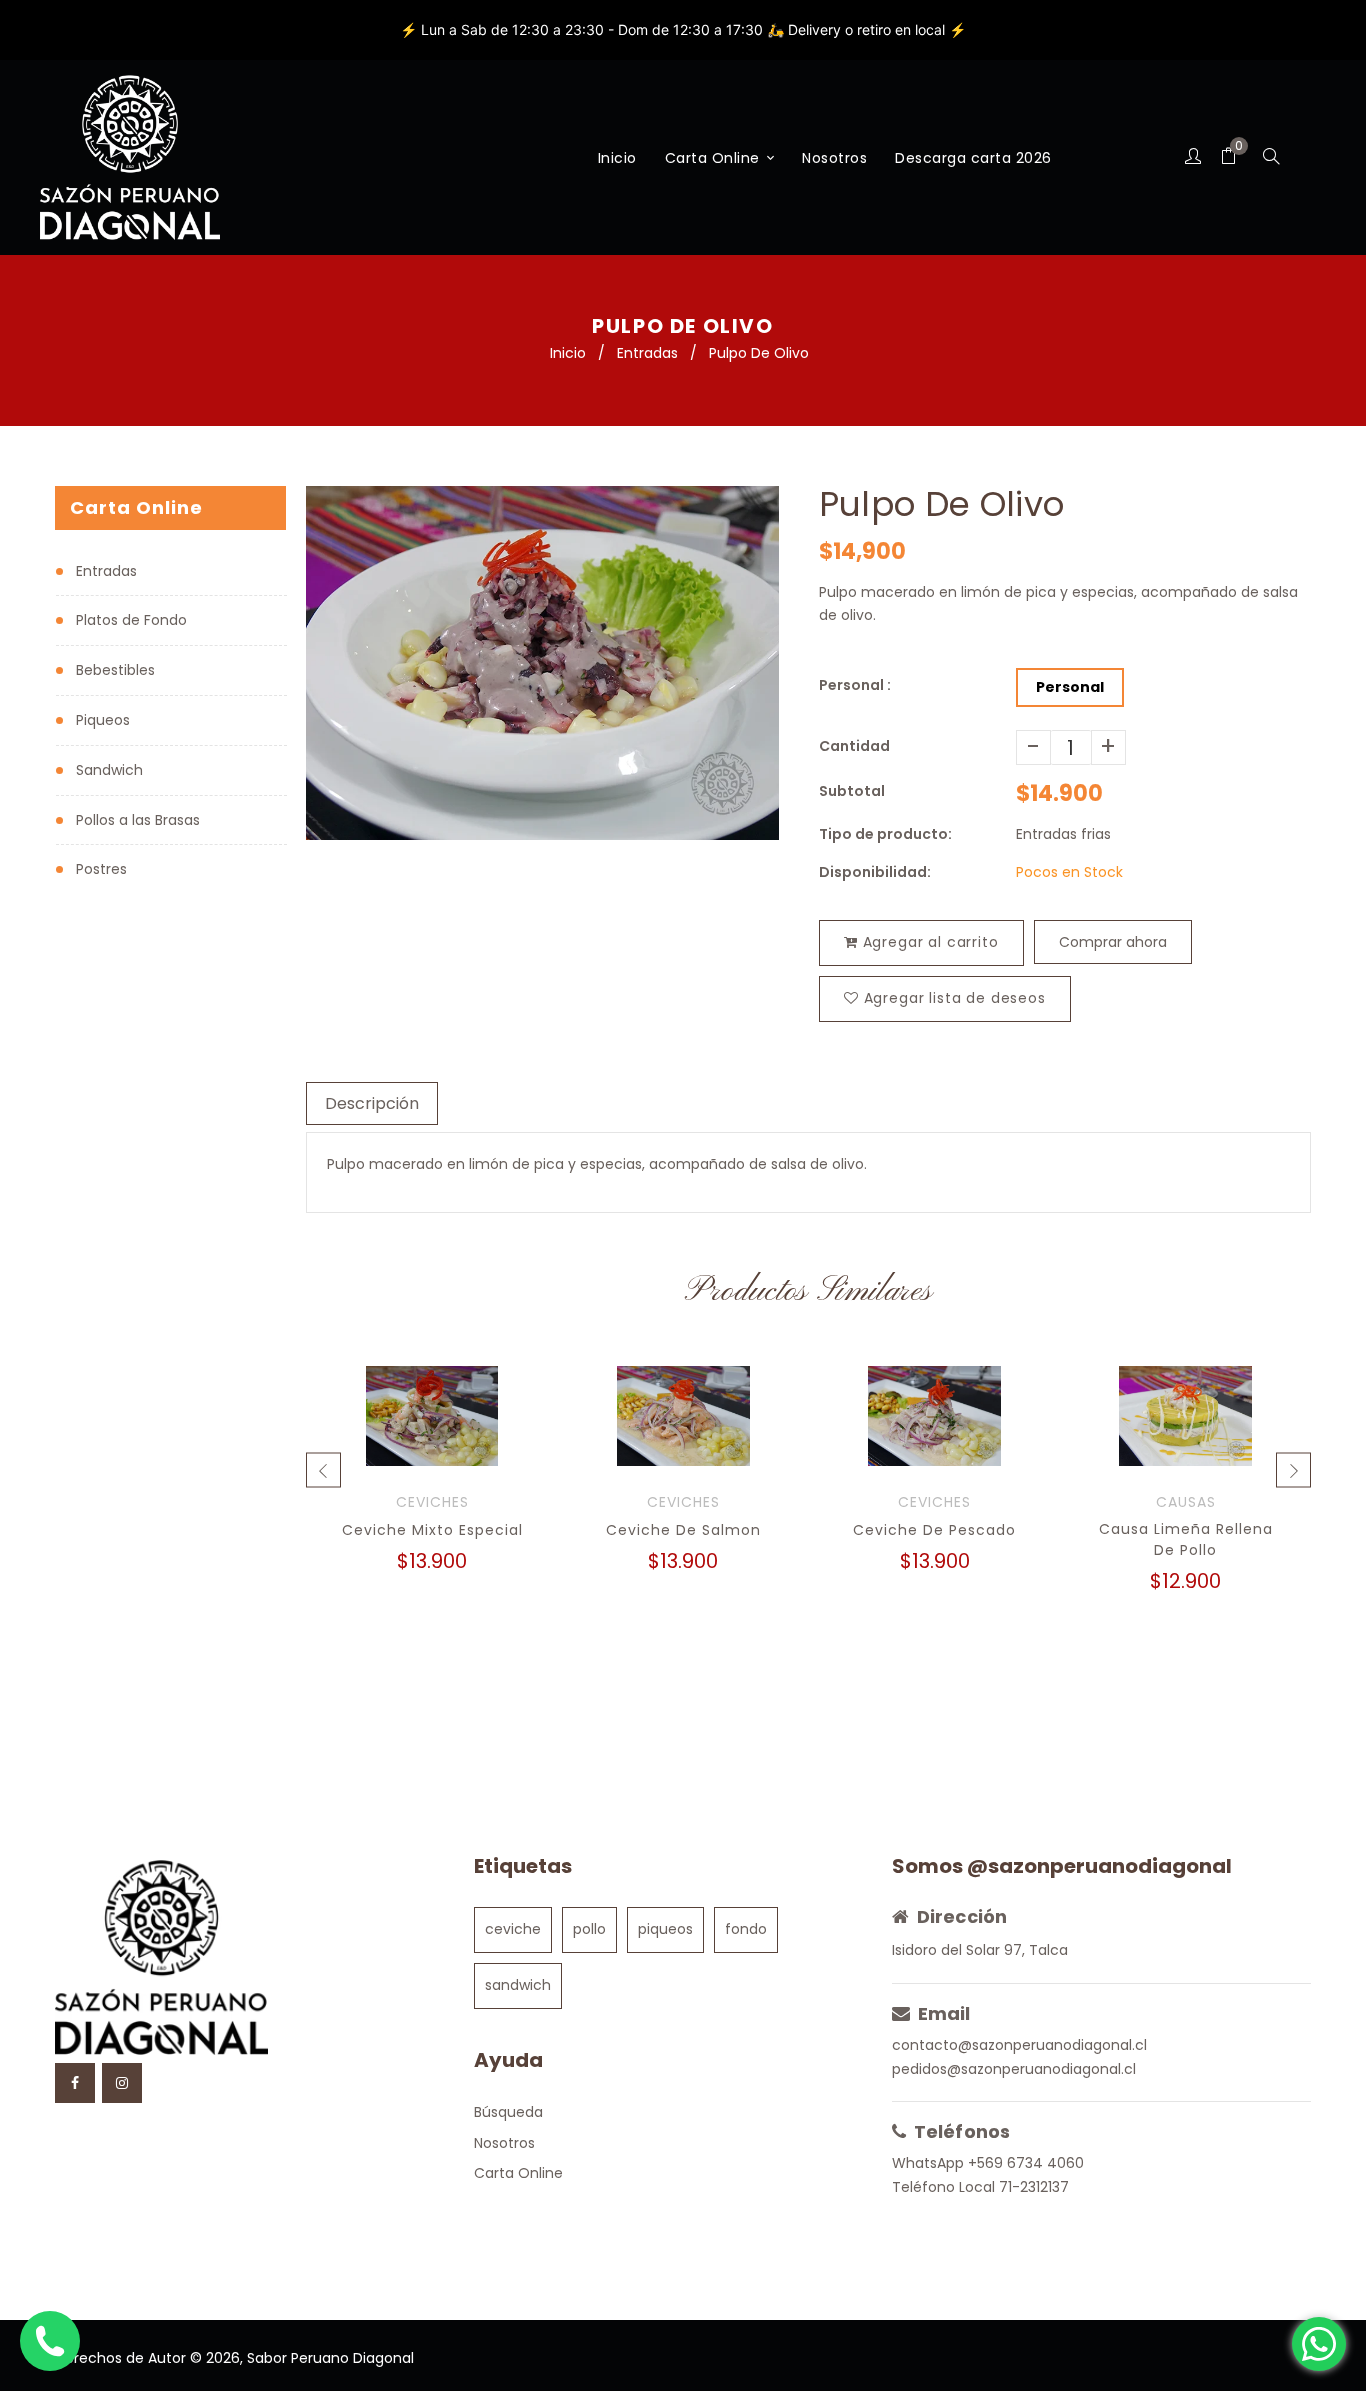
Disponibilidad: (875, 872)
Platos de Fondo (131, 620)
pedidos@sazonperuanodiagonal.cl (1014, 2069)
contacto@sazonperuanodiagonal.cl (1019, 2045)
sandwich (518, 1985)
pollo (589, 1929)
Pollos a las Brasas (138, 820)
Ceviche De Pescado (934, 1530)
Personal (1070, 687)
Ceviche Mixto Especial (432, 1530)
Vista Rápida (432, 1438)
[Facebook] (75, 2083)
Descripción (372, 1103)
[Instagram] (122, 2083)
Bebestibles (115, 670)
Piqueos (103, 720)
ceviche (513, 1929)
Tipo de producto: (885, 834)
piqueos (665, 1929)
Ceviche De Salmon (683, 1530)
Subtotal (852, 791)
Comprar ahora (1113, 942)
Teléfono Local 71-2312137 (980, 2187)
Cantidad (854, 746)
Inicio (568, 353)
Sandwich (109, 770)
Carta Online (518, 2173)
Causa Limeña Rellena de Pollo (1186, 1539)
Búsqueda (508, 2112)
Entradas (647, 353)
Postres (101, 869)
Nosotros (504, 2143)
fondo (746, 1929)
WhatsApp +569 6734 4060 (988, 2163)
